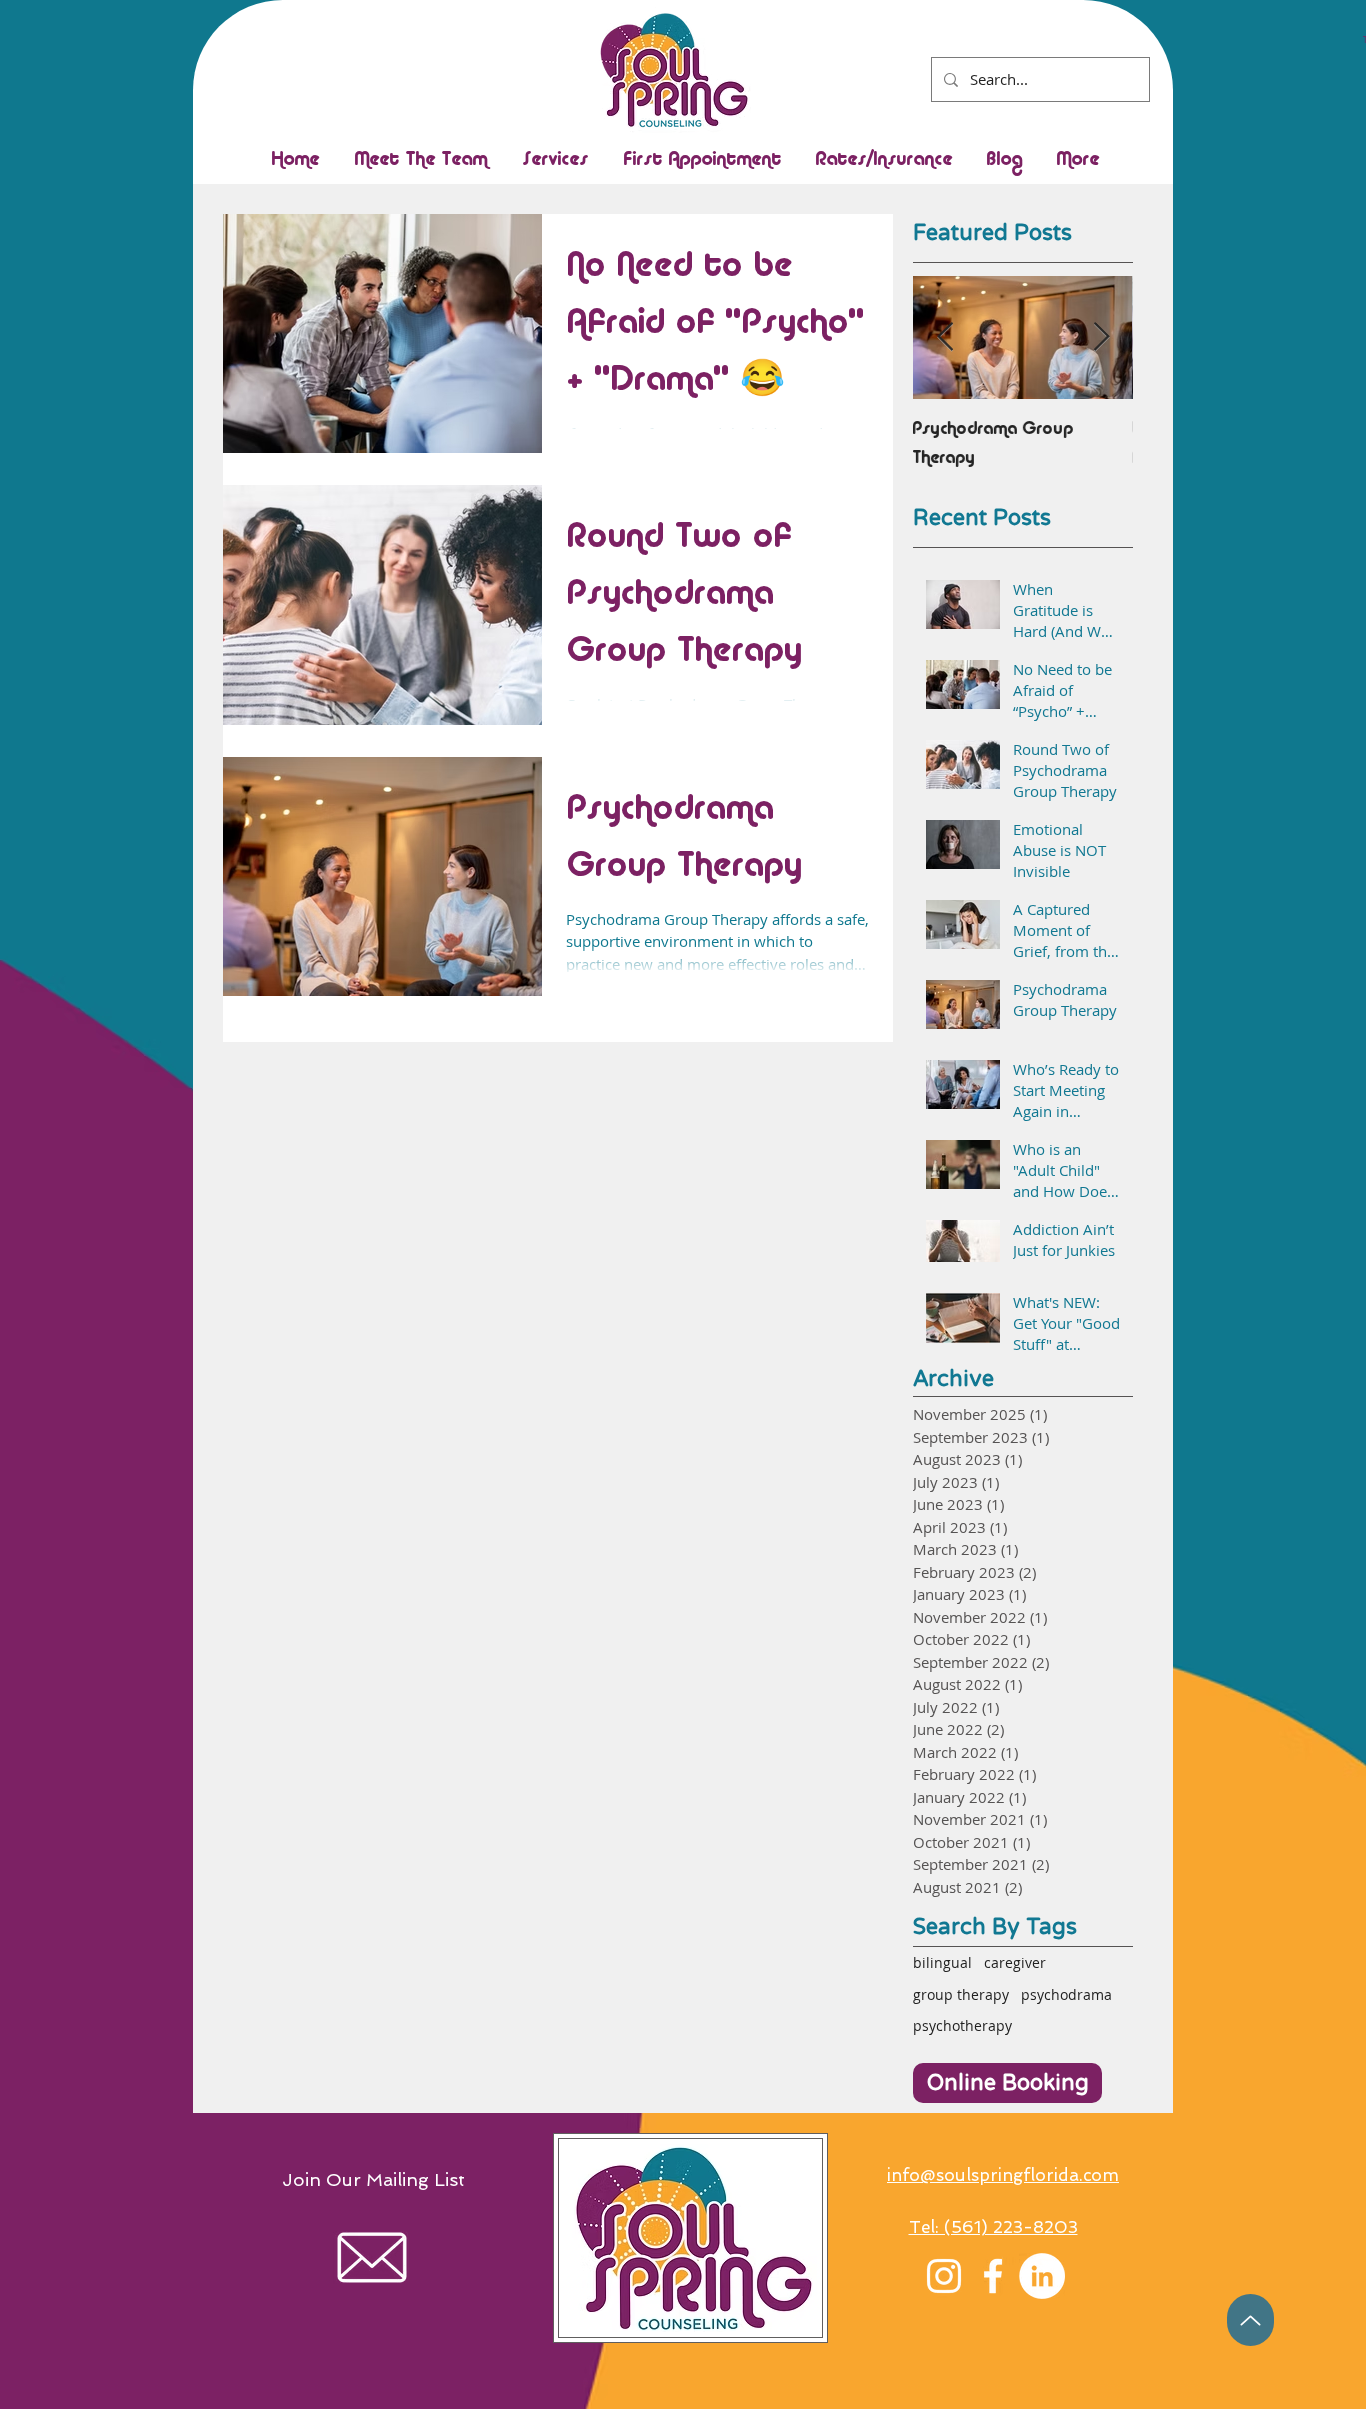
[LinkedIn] (1042, 2276)
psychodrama (1066, 1994)
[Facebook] (993, 2276)
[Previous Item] (945, 337)
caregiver (1015, 1962)
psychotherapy (962, 2025)
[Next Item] (1101, 337)
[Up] (1250, 2320)
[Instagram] (944, 2276)
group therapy (961, 1994)
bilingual (942, 1962)
